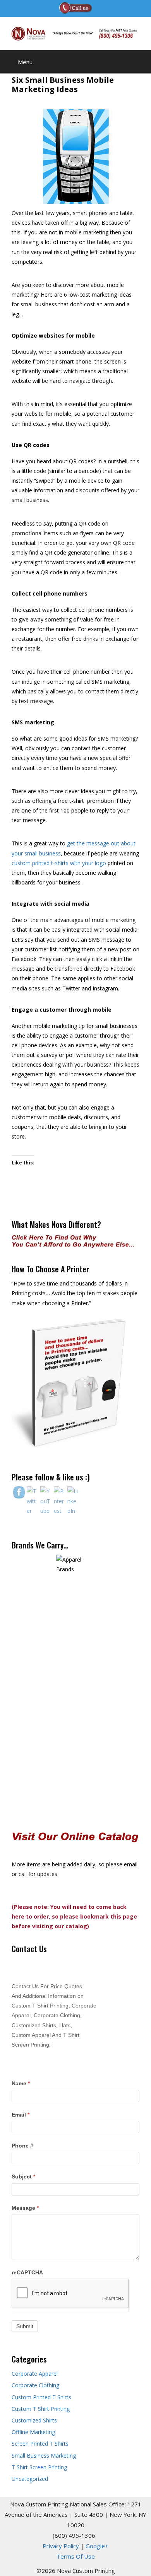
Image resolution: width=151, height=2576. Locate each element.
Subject (23, 2177)
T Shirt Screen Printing (39, 2467)
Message (25, 2208)
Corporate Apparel (35, 2374)
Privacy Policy (61, 2546)
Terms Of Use (76, 2556)
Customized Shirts (34, 2420)
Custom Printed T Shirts (41, 2397)
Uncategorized (30, 2479)
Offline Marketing (33, 2432)
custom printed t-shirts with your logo (59, 863)
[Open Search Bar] (142, 57)
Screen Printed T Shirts (40, 2444)
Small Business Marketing (44, 2456)
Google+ (97, 2546)
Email (21, 2115)
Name (21, 2083)
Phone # (22, 2146)
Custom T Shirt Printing (41, 2409)
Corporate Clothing (35, 2385)
